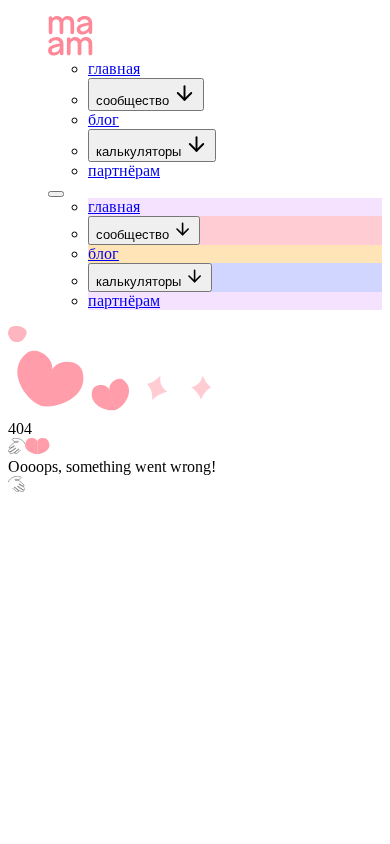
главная (114, 68)
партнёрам (124, 170)
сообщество (134, 100)
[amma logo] (70, 50)
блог (103, 119)
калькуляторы (140, 151)
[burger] (56, 194)
